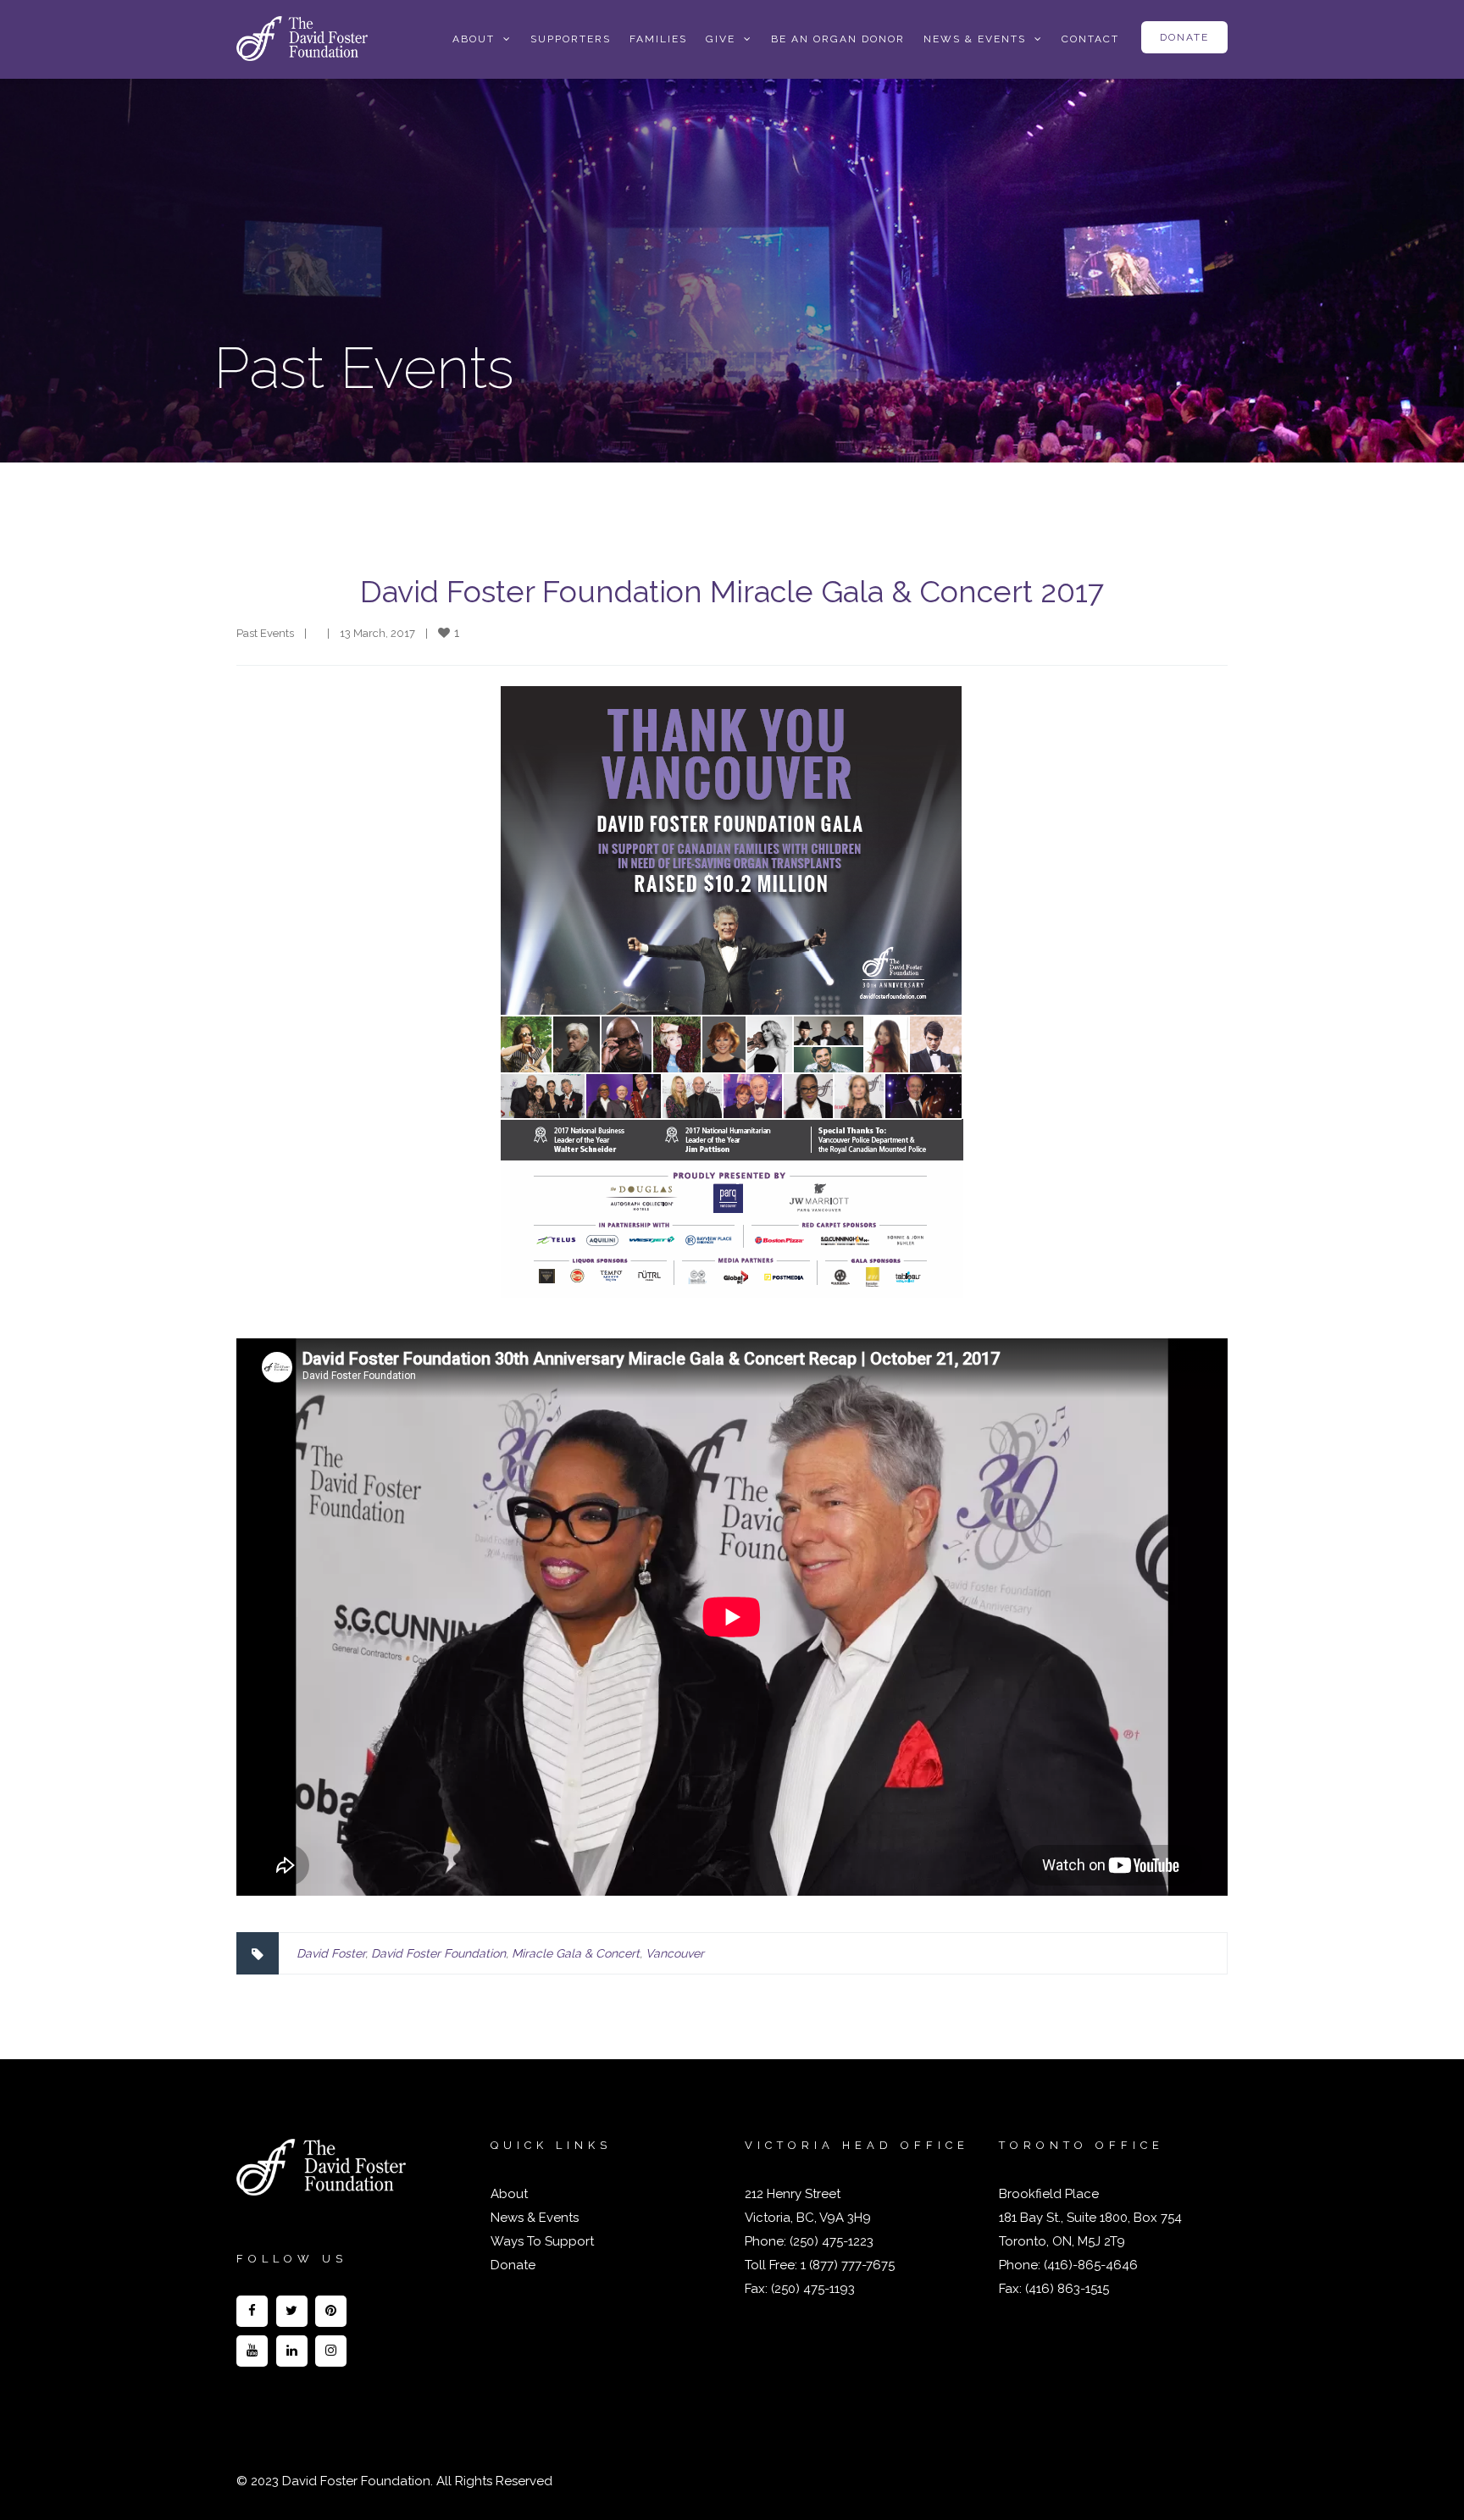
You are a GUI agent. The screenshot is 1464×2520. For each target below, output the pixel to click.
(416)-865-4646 (1091, 2265)
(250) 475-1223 (830, 2241)
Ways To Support (542, 2241)
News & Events (975, 39)
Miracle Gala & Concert (576, 1953)
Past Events (265, 633)
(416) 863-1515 (1067, 2289)
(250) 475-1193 (813, 2289)
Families (658, 39)
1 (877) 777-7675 (846, 2265)
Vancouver (675, 1953)
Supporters (571, 39)
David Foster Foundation (438, 1953)
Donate (1184, 37)
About (509, 2194)
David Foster (331, 1953)
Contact (1090, 39)
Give (721, 39)
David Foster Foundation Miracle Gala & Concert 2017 (732, 591)
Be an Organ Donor (838, 39)
